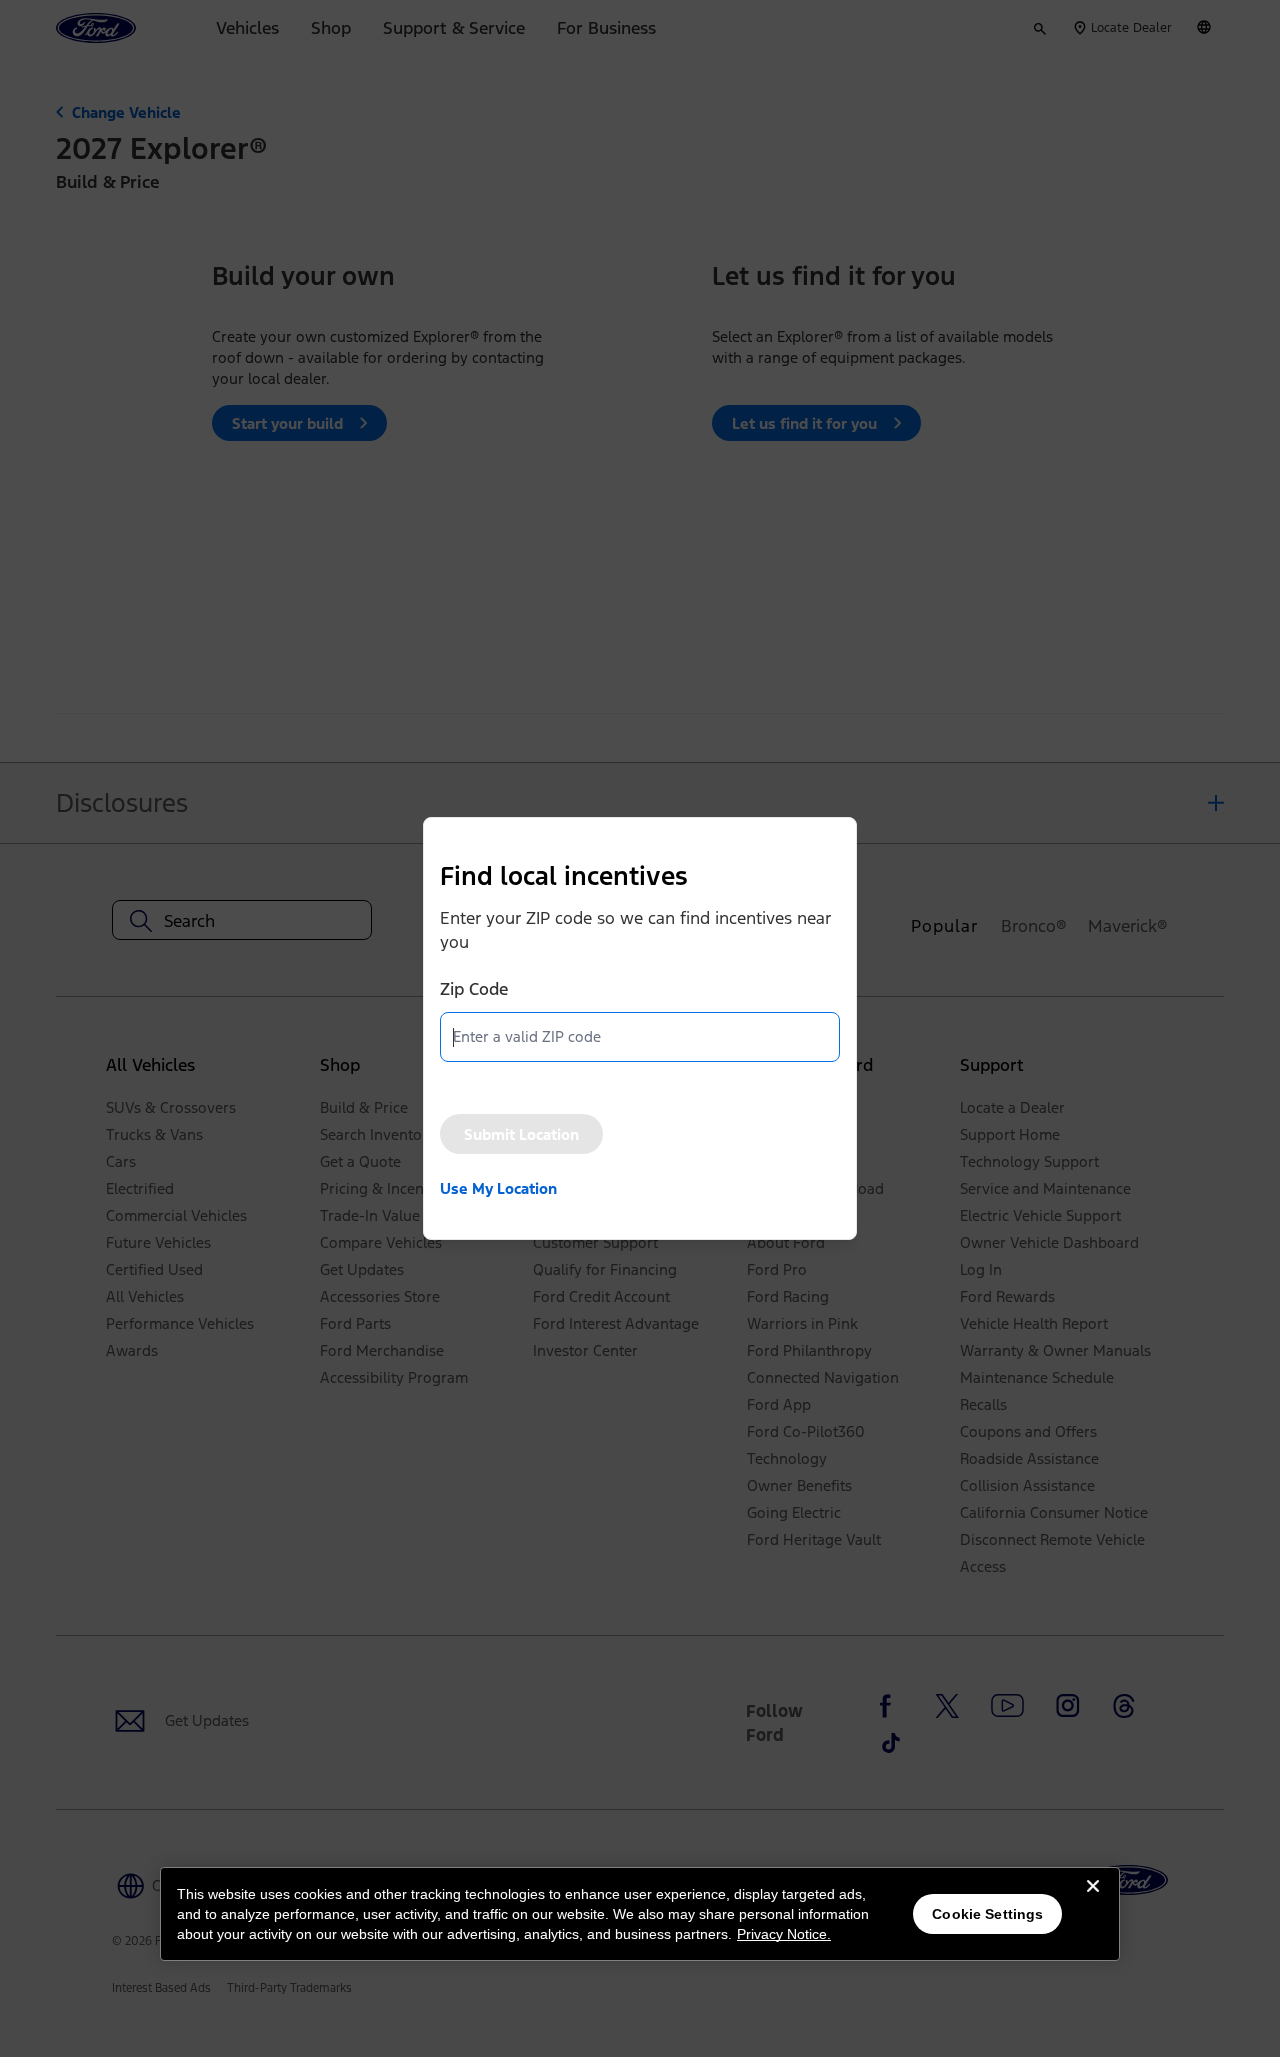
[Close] (1093, 1902)
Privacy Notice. (784, 1934)
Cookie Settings (987, 1914)
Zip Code (474, 989)
